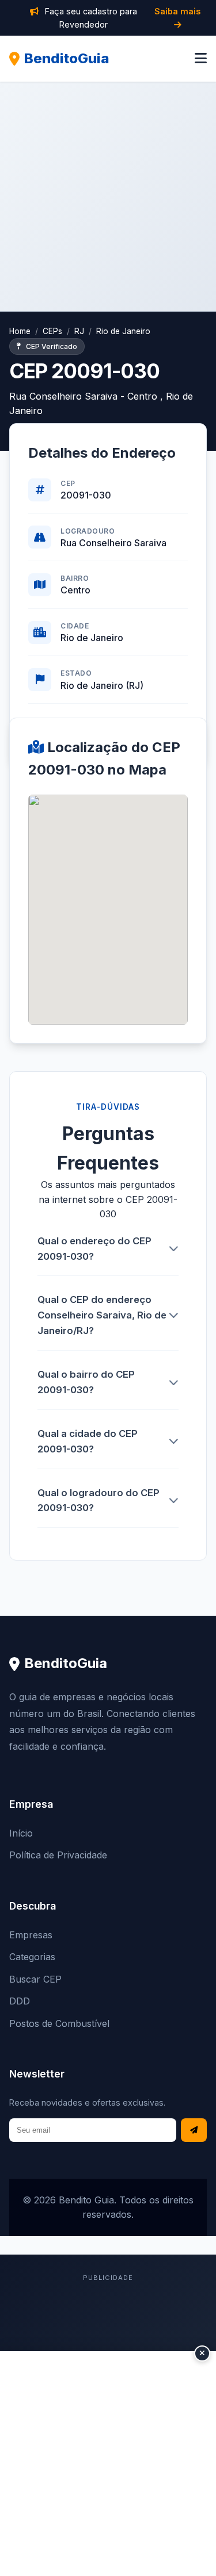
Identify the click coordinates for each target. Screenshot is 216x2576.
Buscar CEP (35, 1979)
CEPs (52, 331)
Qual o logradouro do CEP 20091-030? (98, 1500)
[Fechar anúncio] (202, 2353)
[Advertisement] (108, 196)
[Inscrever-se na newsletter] (194, 2130)
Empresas (31, 1935)
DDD (20, 2001)
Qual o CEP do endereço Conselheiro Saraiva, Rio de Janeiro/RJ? (102, 1315)
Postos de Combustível (59, 2023)
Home (20, 331)
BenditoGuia (67, 58)
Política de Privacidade (58, 1855)
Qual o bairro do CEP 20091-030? (86, 1382)
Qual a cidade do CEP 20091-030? (88, 1441)
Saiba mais (177, 11)
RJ (79, 331)
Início (21, 1833)
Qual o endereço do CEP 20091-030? (94, 1249)
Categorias (32, 1957)
